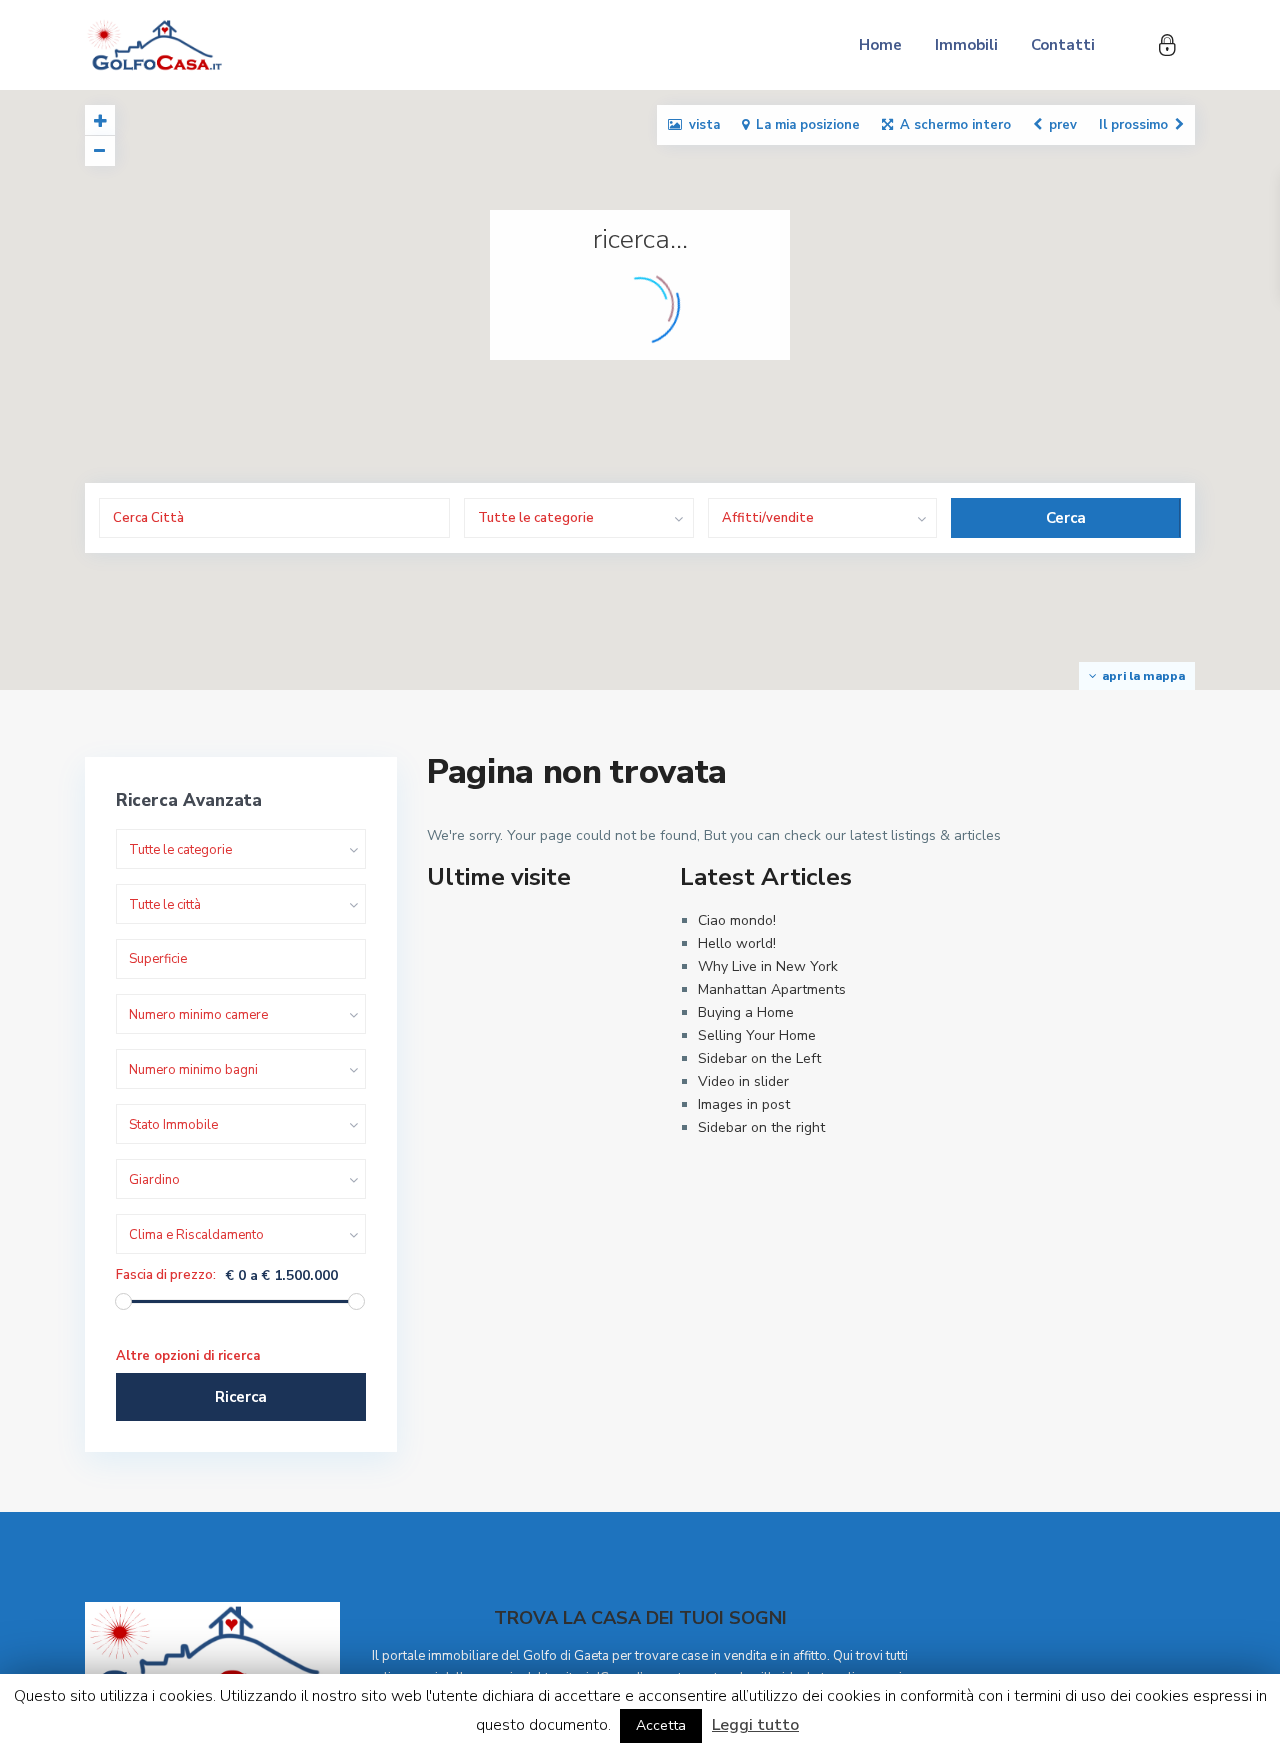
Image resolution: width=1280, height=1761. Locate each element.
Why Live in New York (768, 966)
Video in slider (743, 1081)
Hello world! (737, 943)
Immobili (966, 45)
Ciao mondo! (737, 920)
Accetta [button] (661, 1725)
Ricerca (241, 1397)
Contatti (1063, 45)
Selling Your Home (757, 1035)
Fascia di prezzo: (166, 1275)
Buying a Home (746, 1012)
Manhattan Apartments (772, 989)
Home (880, 45)
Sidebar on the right (761, 1127)
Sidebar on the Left (759, 1058)
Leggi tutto (755, 1725)
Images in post (744, 1104)
